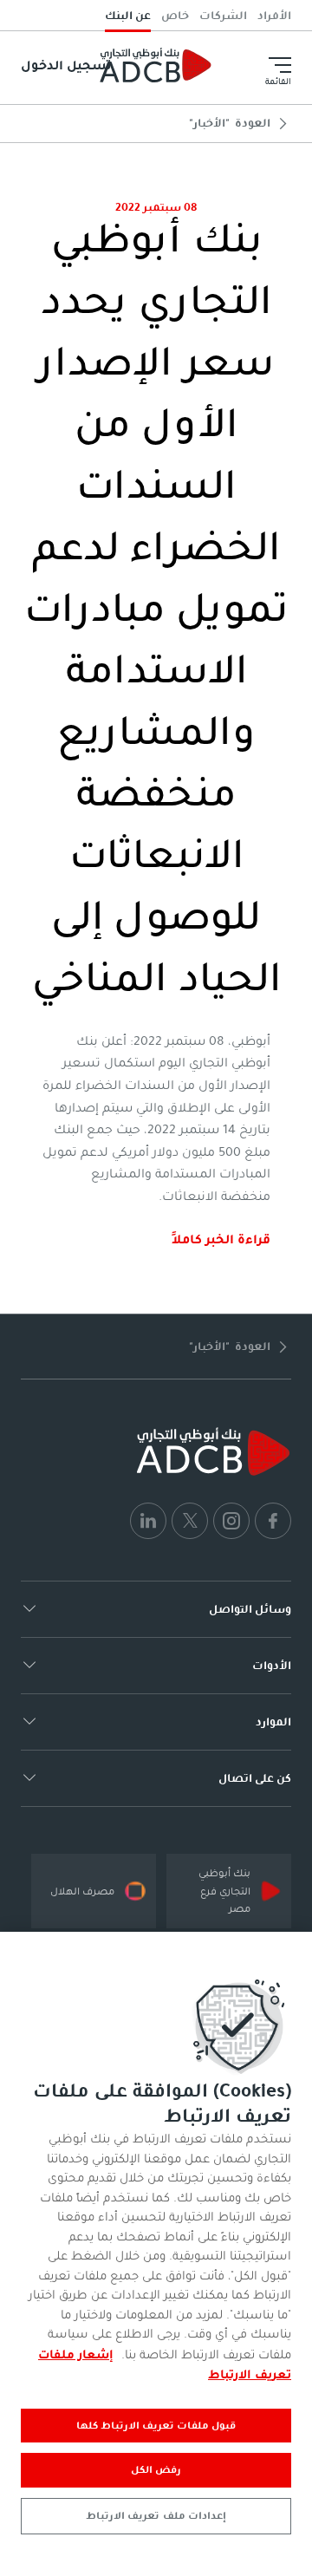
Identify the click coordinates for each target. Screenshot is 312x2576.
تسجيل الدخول (66, 65)
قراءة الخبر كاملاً (221, 1239)
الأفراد (274, 15)
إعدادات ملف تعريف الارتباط (156, 2515)
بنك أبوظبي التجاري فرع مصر (224, 1891)
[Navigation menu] (280, 65)
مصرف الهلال (82, 1891)
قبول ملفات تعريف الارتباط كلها (156, 2425)
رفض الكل (156, 2469)
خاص (175, 15)
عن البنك (128, 15)
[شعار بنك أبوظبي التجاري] (156, 65)
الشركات (223, 15)
